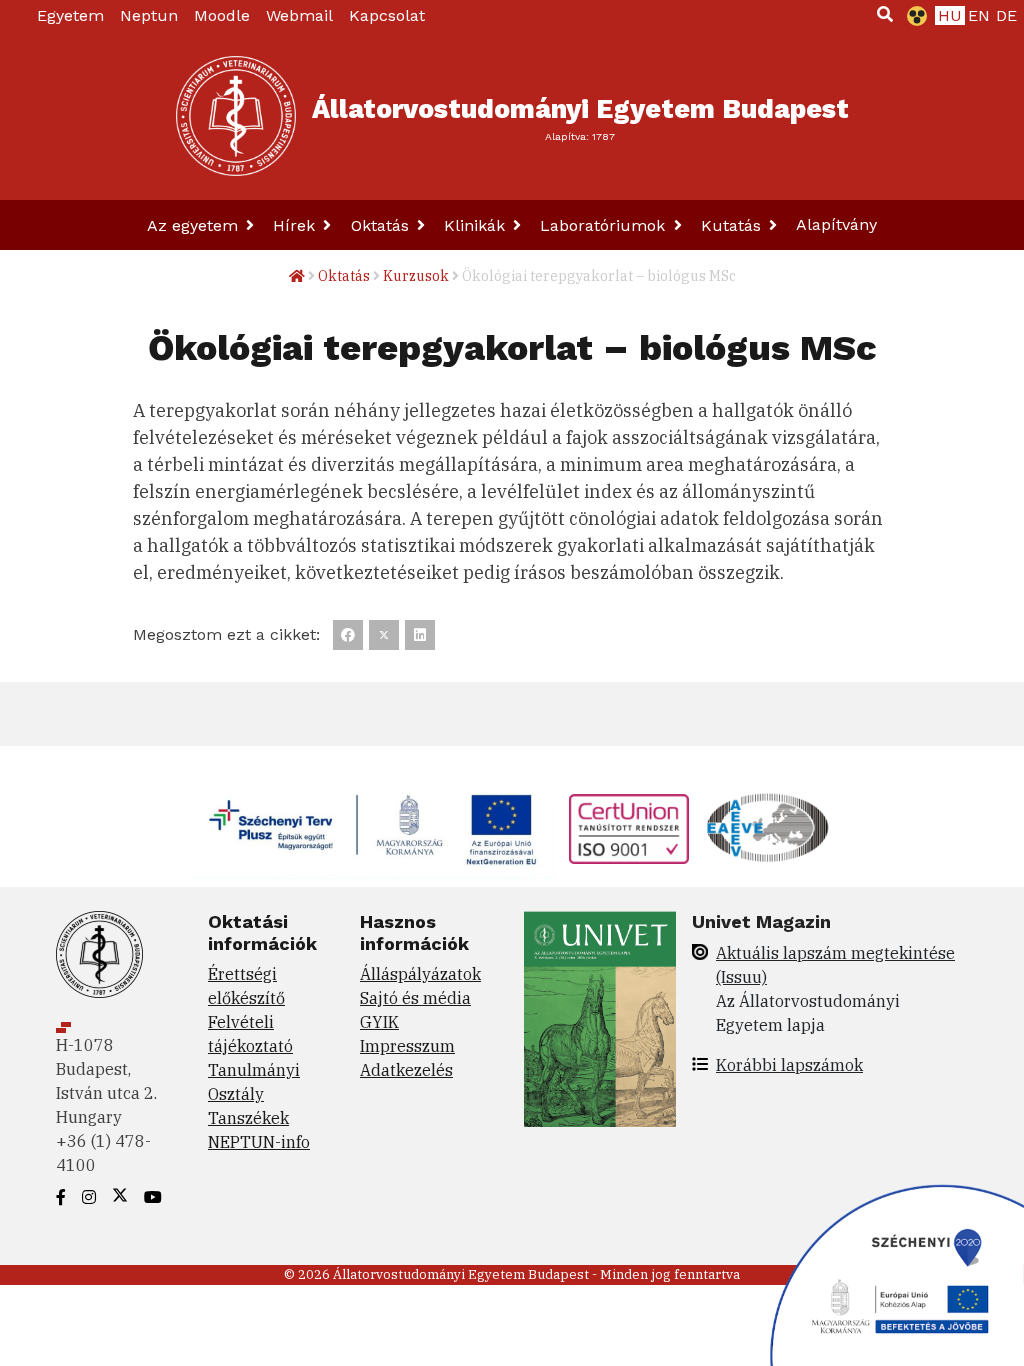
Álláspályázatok (420, 974)
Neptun (149, 15)
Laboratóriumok (605, 225)
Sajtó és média (415, 998)
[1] (885, 14)
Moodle (222, 15)
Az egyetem (195, 225)
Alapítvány (836, 224)
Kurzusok (416, 276)
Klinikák (477, 225)
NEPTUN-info (259, 1142)
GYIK (379, 1022)
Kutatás (733, 225)
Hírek (296, 225)
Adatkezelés (406, 1070)
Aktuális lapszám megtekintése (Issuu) (835, 965)
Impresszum (407, 1046)
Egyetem (70, 15)
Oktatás (382, 225)
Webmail (299, 15)
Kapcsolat (387, 15)
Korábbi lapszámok (789, 1065)
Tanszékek (248, 1118)
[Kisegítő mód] (913, 16)
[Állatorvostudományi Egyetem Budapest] (236, 116)
